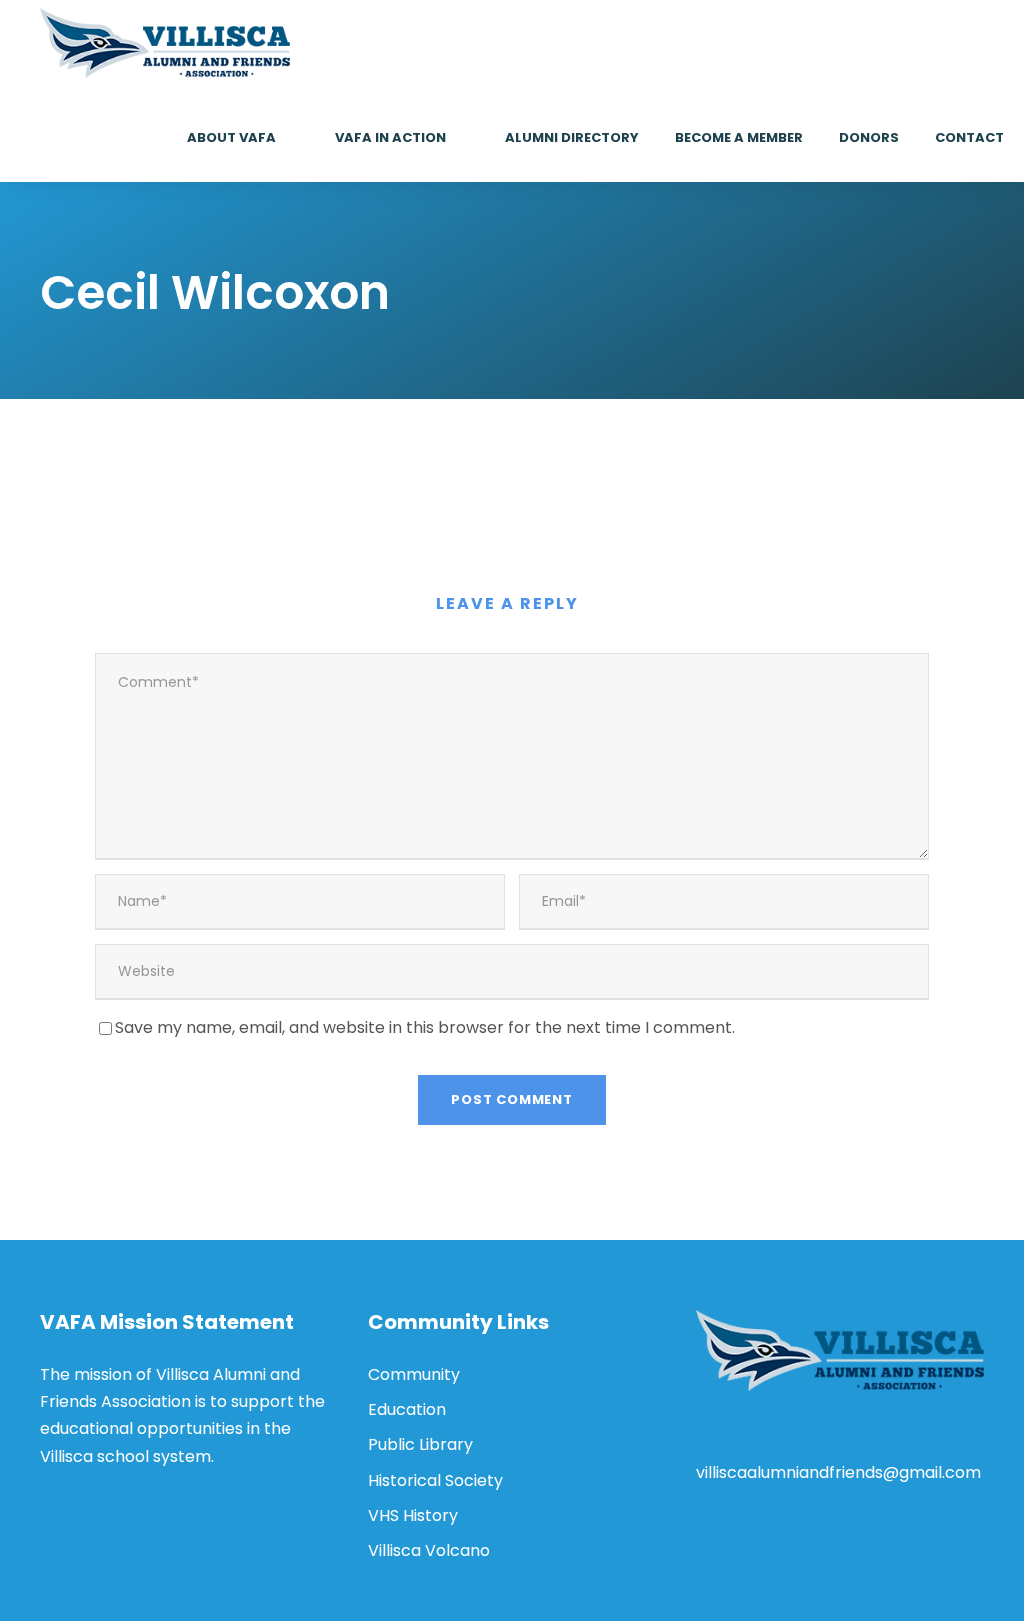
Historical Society (435, 1480)
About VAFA (231, 137)
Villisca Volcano (429, 1550)
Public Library (420, 1444)
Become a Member (739, 137)
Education (407, 1409)
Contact (969, 137)
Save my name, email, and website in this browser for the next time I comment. (425, 1027)
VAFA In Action (390, 137)
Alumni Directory (572, 137)
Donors (869, 137)
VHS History (413, 1515)
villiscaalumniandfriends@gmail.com (838, 1472)
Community (414, 1374)
